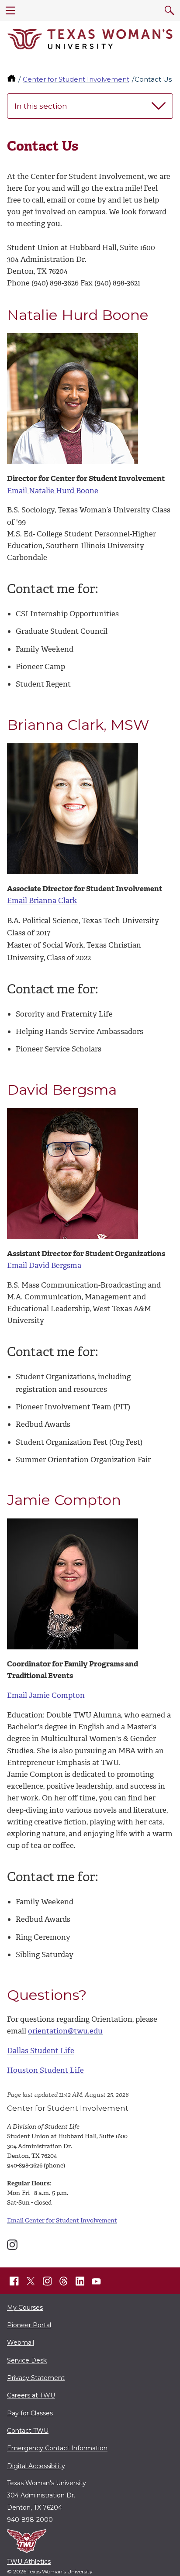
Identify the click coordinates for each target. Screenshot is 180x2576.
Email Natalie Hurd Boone (53, 491)
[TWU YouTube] (97, 2281)
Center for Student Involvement (76, 79)
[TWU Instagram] (47, 2281)
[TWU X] (31, 2281)
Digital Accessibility (36, 2466)
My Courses (25, 2308)
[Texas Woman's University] (90, 39)
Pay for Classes (30, 2413)
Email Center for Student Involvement (62, 2221)
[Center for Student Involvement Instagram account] (12, 2245)
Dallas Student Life (41, 2050)
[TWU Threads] (64, 2281)
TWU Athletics (29, 2562)
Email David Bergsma (44, 1265)
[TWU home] (12, 79)
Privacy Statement (36, 2378)
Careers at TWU (31, 2395)
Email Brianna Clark (42, 900)
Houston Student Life (45, 2070)
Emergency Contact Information (57, 2448)
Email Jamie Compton (46, 1695)
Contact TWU (28, 2431)
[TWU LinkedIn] (80, 2281)
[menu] (10, 10)
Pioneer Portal (29, 2325)
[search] (170, 10)
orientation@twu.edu (65, 2031)
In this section (41, 106)
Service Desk (27, 2360)
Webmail (21, 2342)
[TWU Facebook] (14, 2281)
